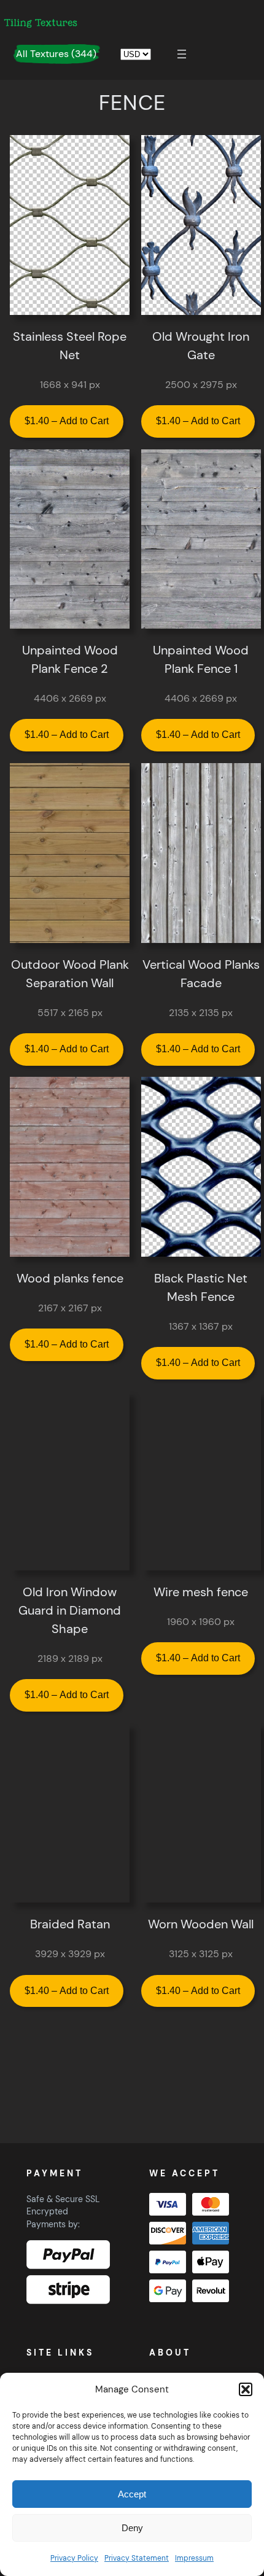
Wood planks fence (70, 1278)
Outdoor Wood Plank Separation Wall (70, 974)
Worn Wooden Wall (201, 1924)
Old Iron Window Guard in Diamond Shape (70, 1610)
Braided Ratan (70, 1924)
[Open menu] (182, 54)
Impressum (194, 2558)
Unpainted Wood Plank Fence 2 (70, 659)
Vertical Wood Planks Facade (201, 974)
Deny (132, 2528)
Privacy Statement (137, 2558)
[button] (246, 2389)
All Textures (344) (56, 54)
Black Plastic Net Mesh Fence (201, 1287)
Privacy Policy (74, 2558)
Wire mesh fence (201, 1592)
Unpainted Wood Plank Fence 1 (201, 659)
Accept (132, 2494)
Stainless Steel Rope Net (70, 346)
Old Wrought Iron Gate (201, 346)
